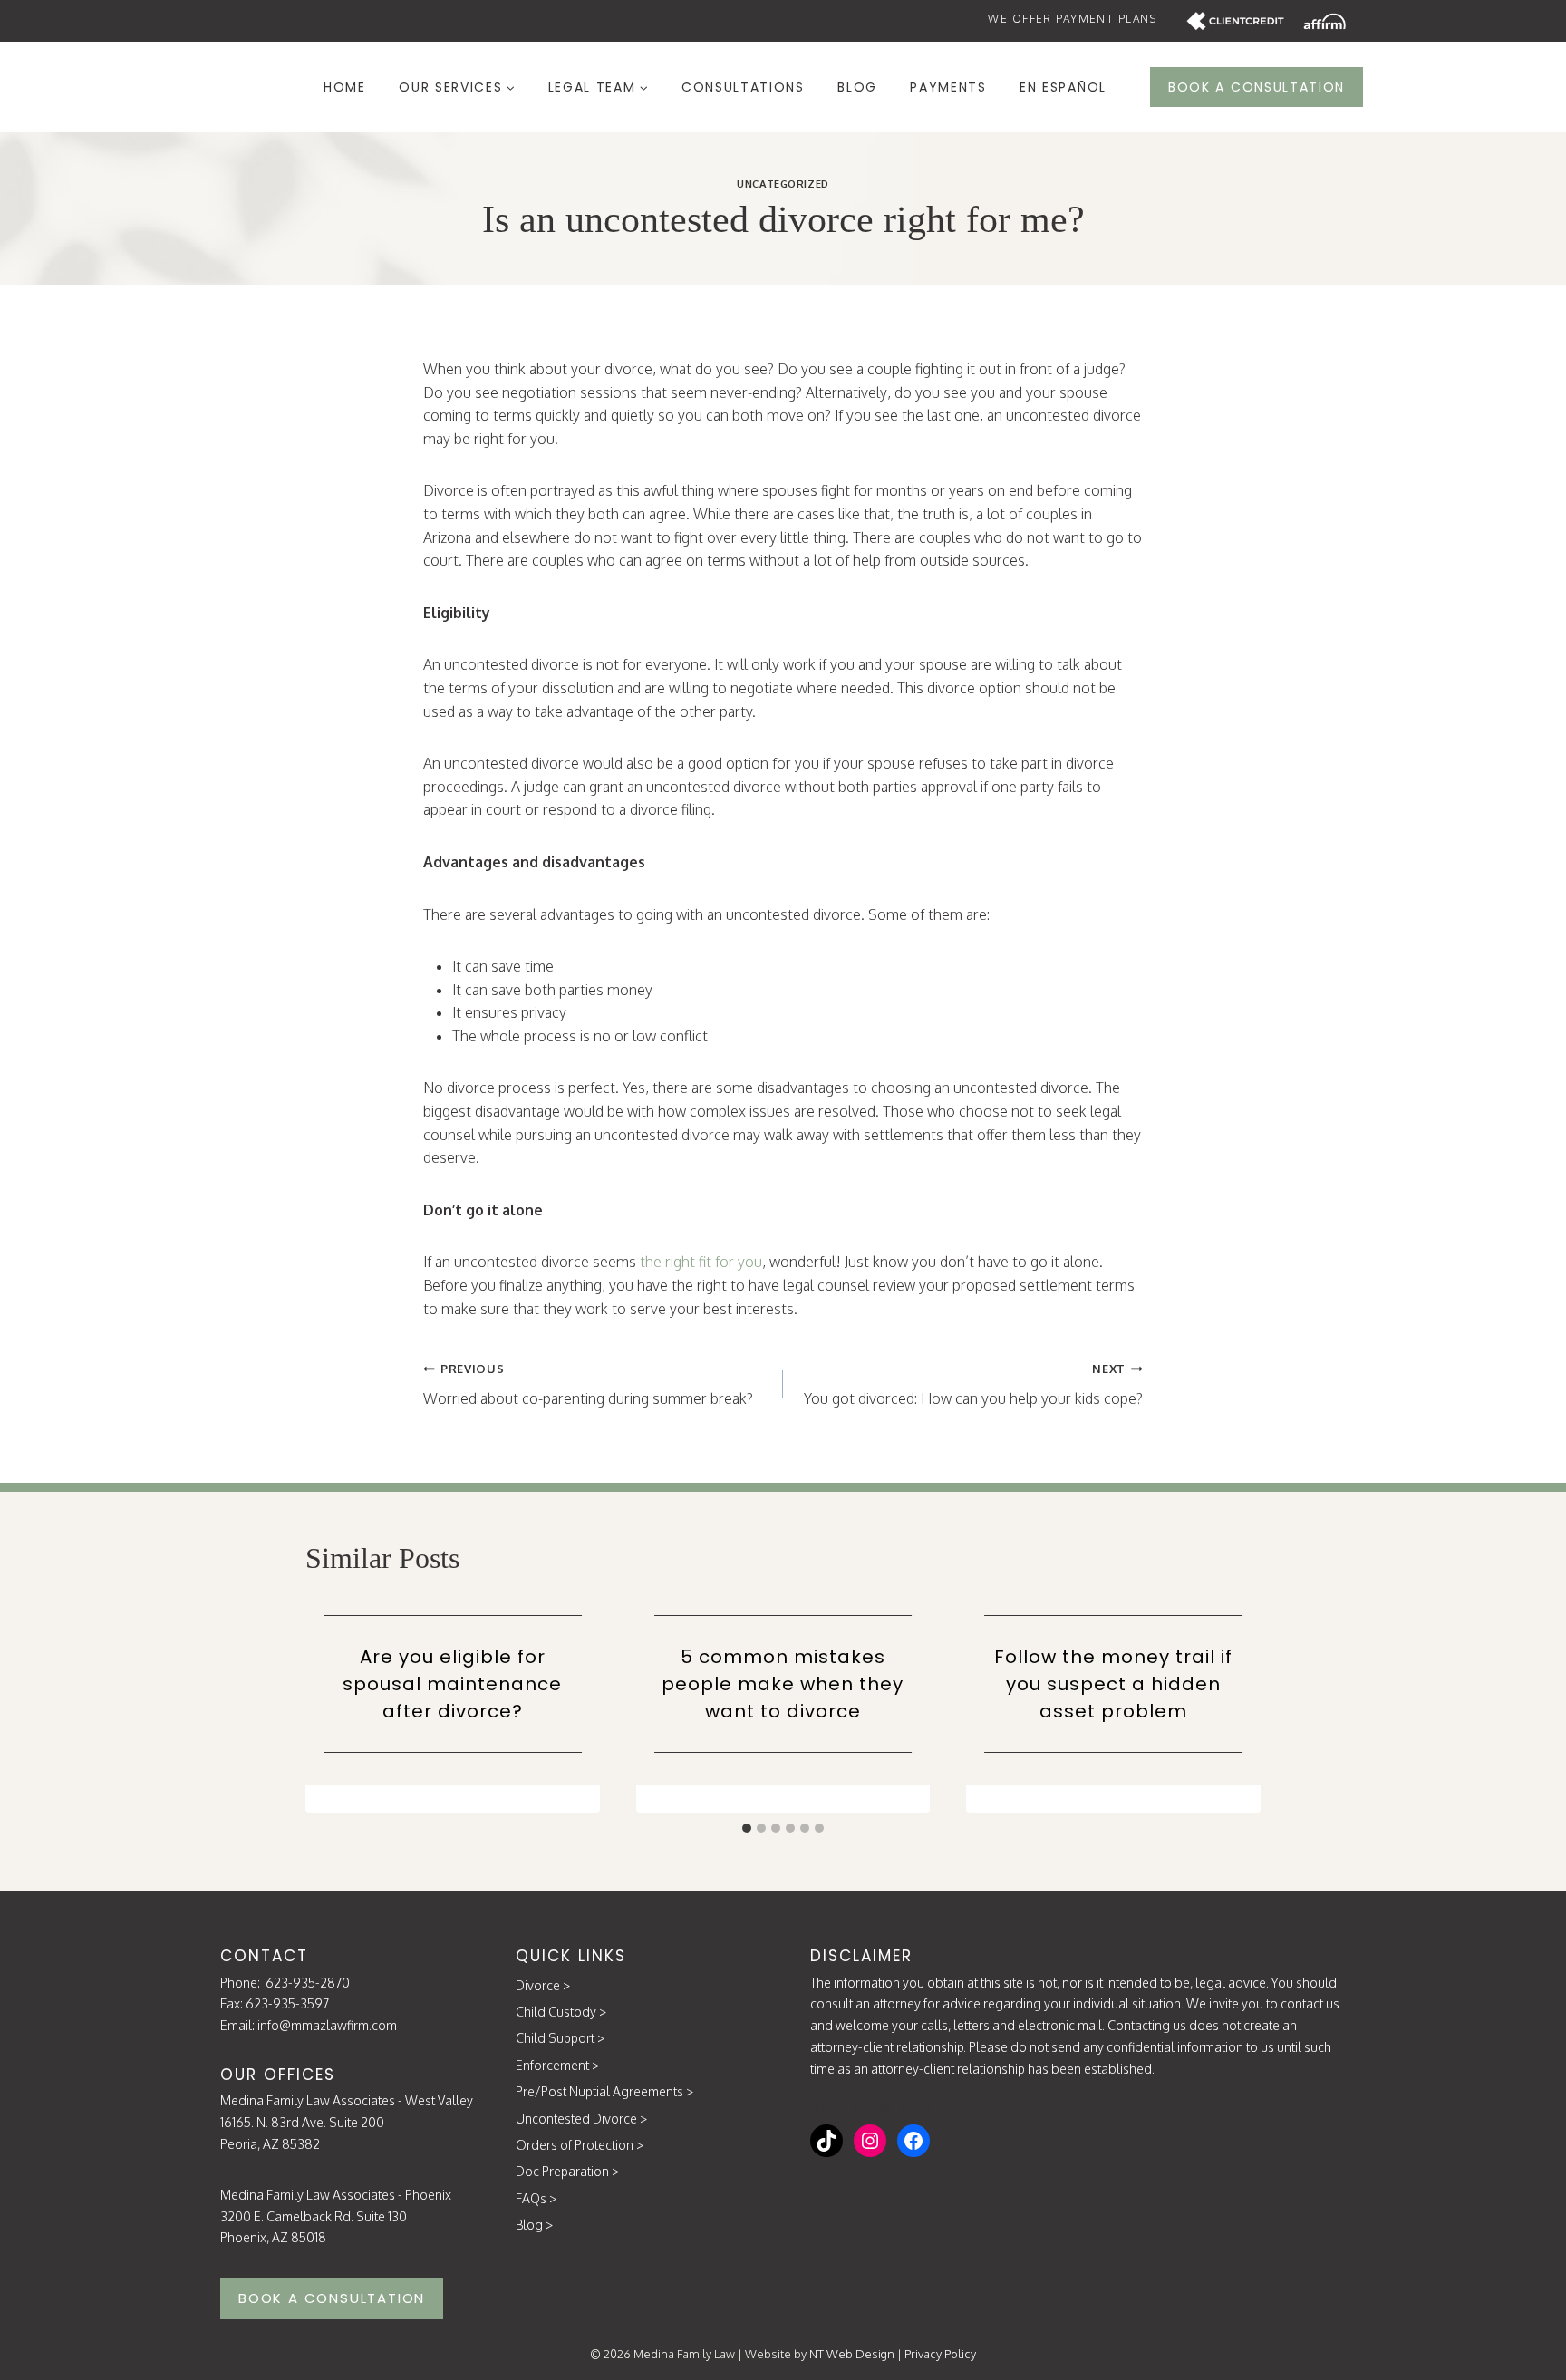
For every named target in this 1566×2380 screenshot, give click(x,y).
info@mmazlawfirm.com (327, 2025)
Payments (948, 87)
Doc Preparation (562, 2171)
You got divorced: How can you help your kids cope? (973, 1384)
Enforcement (552, 2065)
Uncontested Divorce (576, 2119)
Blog (857, 87)
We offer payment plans (1072, 19)
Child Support (555, 2038)
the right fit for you (701, 1262)
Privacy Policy (940, 2354)
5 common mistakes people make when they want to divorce (783, 1684)
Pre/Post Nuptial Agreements (599, 2091)
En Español (1063, 87)
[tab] (747, 1828)
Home (345, 87)
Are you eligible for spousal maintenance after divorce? (452, 1684)
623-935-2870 (308, 1983)
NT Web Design (852, 2354)
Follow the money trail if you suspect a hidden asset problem (1113, 1684)
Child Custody (556, 2012)
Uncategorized (783, 184)
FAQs (531, 2198)
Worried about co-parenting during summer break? (588, 1384)
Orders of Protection (575, 2145)
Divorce (538, 1985)
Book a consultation (1257, 87)
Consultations (743, 87)
